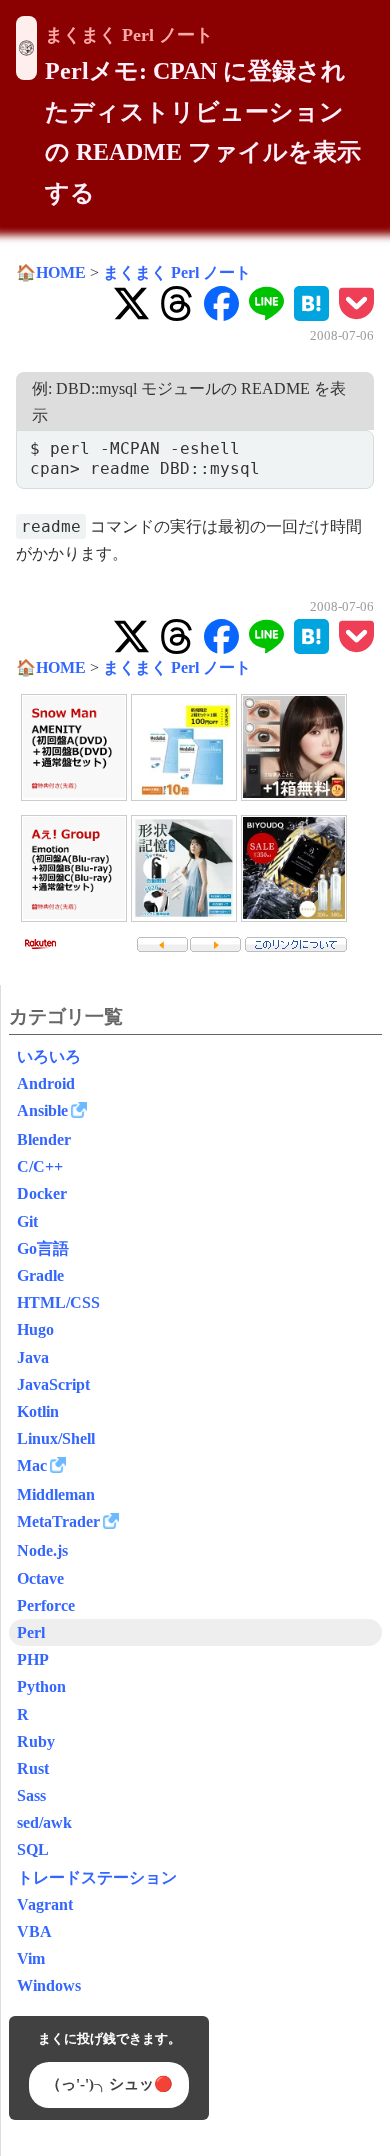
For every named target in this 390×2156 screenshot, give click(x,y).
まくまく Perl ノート (129, 35)
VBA (34, 1931)
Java (33, 1357)
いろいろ (49, 1056)
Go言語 (43, 1248)
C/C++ (40, 1166)
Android (46, 1083)
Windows (49, 1985)
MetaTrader (58, 1521)
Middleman (56, 1494)
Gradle (40, 1275)
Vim (31, 1958)
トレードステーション (97, 1877)
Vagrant (45, 1904)
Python (41, 1686)
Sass (31, 1795)
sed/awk (44, 1822)
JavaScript (53, 1384)
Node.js (42, 1550)
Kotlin (38, 1411)
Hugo (35, 1329)
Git (27, 1221)
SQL (33, 1849)
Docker (42, 1193)
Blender (44, 1139)
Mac (32, 1465)
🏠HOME (51, 272)
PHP (33, 1659)
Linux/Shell (56, 1438)
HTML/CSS (58, 1302)
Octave (40, 1578)
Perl (31, 1632)
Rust (33, 1768)
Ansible (42, 1110)
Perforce (46, 1605)
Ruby (36, 1741)
